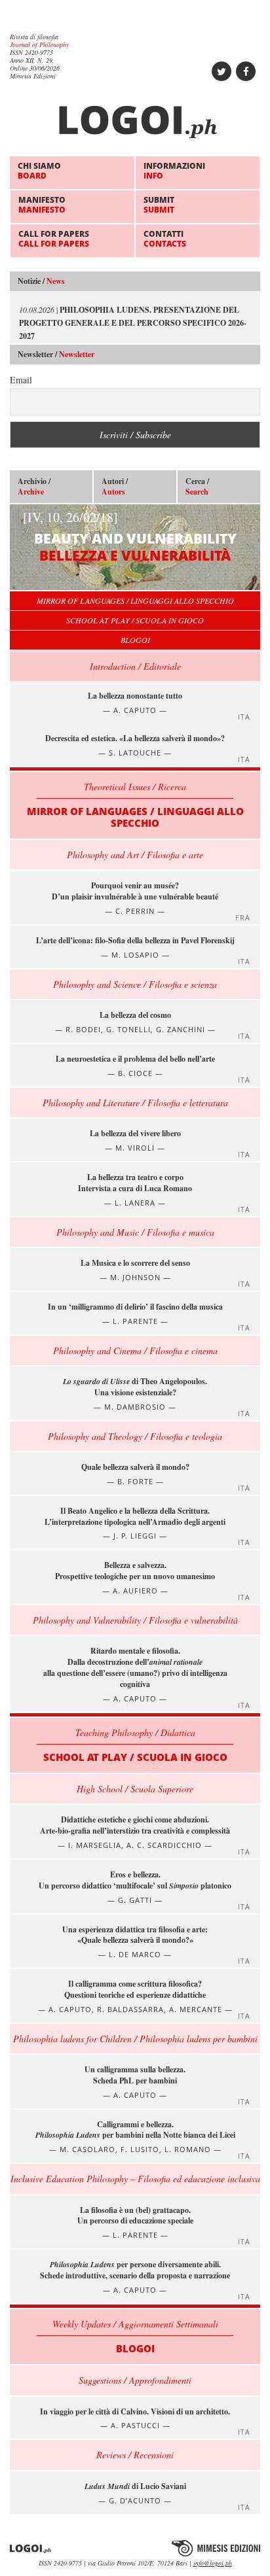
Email (21, 380)
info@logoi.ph (213, 2563)
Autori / (115, 487)
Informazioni (174, 170)
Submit (159, 204)
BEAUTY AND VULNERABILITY (130, 536)
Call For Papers (54, 238)
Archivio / (34, 487)
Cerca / (197, 487)
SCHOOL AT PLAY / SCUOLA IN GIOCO (135, 620)
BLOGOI (135, 640)
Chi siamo (39, 170)
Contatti (165, 238)
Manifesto (42, 204)
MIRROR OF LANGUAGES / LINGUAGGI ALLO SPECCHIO (135, 600)
